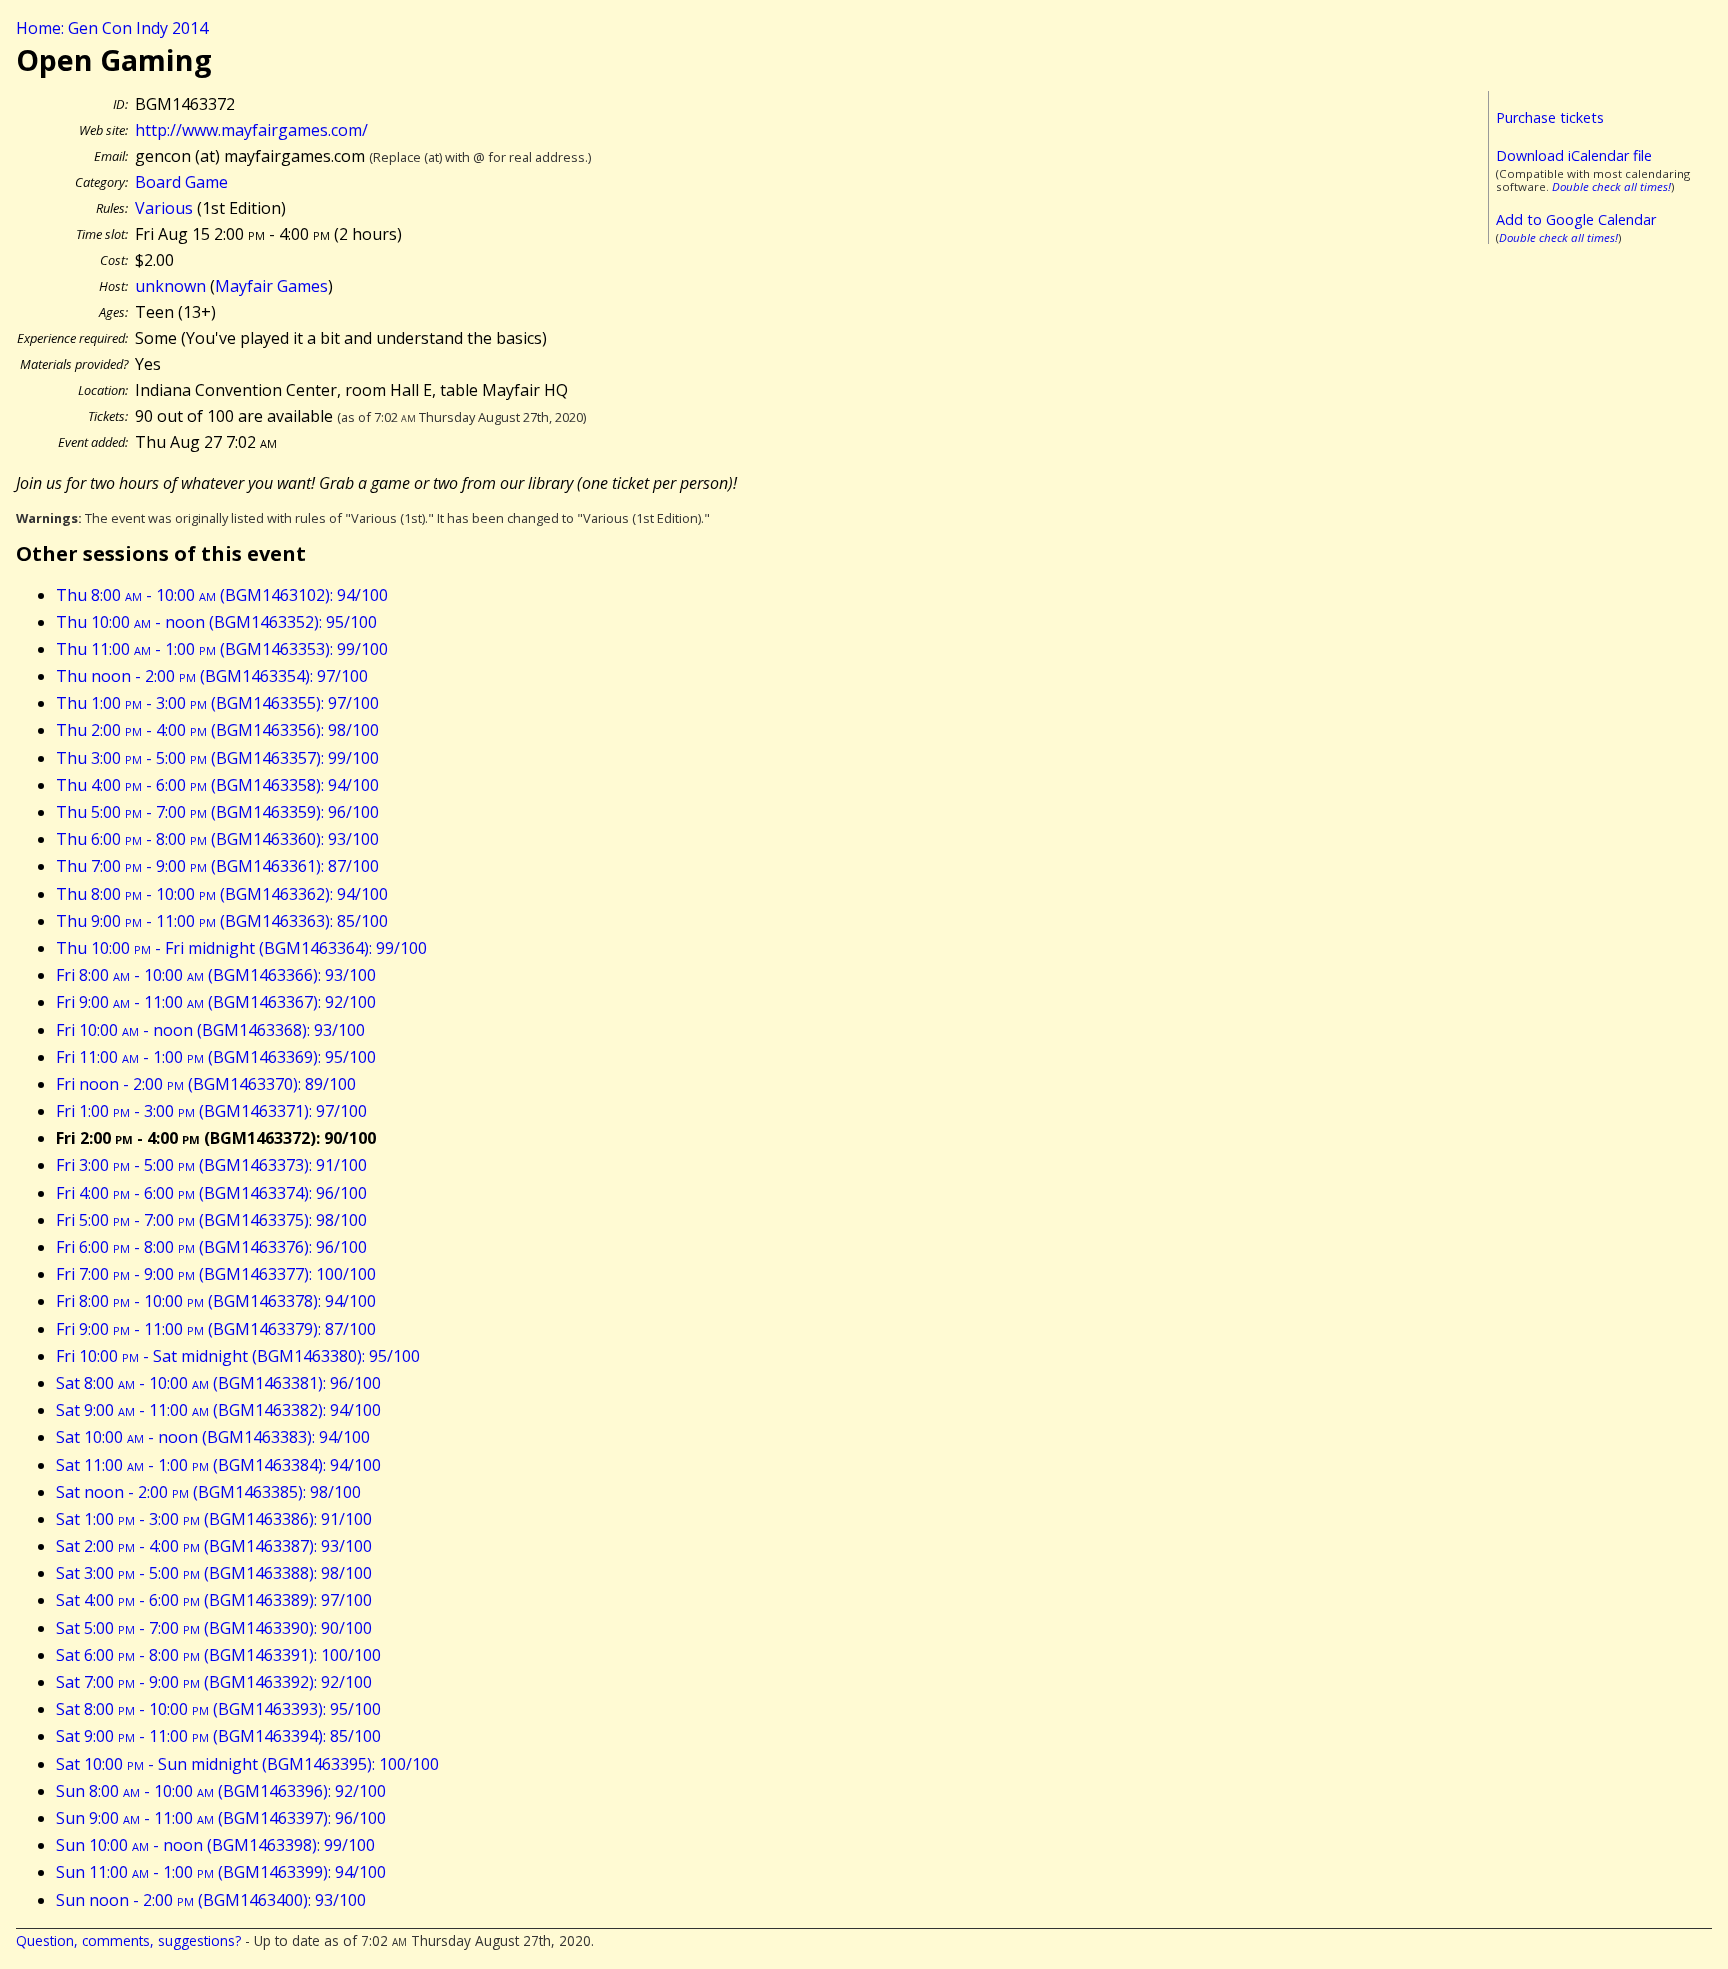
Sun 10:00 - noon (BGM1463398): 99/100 (215, 1845)
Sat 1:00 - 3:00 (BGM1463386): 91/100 (214, 1519)
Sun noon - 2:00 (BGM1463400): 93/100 (211, 1900)
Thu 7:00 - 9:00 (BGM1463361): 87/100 (217, 866)
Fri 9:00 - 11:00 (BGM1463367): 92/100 (216, 1002)
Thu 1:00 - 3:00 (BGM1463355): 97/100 (217, 703)
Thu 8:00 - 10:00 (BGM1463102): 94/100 (222, 595)
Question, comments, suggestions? (128, 1940)
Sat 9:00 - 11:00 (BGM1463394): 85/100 (218, 1736)
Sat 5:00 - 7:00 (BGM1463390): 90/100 (214, 1628)
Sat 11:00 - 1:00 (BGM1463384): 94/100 (218, 1465)
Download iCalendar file (1574, 155)
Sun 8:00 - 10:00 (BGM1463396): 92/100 (221, 1791)
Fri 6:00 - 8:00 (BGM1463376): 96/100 (211, 1247)
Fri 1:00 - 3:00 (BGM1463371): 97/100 (211, 1111)
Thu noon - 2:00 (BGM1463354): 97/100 (212, 676)
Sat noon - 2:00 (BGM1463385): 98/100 (208, 1492)
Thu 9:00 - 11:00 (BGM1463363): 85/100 (222, 921)
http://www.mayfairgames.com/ (251, 130)
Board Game (181, 182)
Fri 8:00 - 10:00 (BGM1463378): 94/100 (216, 1301)
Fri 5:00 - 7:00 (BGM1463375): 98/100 (211, 1220)
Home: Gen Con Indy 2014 (112, 28)
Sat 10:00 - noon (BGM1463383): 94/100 (213, 1437)
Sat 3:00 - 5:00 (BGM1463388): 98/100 (214, 1573)
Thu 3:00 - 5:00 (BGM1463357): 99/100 (217, 758)
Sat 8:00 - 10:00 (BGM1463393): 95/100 (218, 1709)
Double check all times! (1611, 186)
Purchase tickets (1550, 117)
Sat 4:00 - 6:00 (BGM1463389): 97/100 (214, 1600)
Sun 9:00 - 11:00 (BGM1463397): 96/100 (221, 1818)
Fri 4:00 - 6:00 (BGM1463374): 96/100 (211, 1193)
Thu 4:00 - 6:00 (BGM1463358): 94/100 (217, 785)
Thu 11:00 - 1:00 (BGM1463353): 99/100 (222, 649)
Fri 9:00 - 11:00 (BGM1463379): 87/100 (216, 1329)
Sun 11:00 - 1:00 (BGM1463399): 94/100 (221, 1872)
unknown (170, 286)
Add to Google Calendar (1576, 219)
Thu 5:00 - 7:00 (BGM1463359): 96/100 (217, 812)
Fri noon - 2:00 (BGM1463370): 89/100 (206, 1084)
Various (164, 208)
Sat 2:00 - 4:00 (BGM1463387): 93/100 (214, 1546)
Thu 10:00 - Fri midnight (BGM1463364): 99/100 (241, 948)
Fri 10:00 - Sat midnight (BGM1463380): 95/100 (238, 1356)
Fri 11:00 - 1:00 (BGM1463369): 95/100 (216, 1057)
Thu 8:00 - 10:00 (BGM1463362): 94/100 (222, 894)
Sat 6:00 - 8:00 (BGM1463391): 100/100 (218, 1655)
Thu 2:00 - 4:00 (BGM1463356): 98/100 (217, 730)
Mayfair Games (271, 286)
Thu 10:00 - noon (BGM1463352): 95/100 (216, 622)
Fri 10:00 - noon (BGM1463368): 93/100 (210, 1030)
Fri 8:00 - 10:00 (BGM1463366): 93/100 (216, 975)
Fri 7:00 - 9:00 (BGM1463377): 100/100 (216, 1274)
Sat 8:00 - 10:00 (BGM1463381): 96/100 (218, 1383)
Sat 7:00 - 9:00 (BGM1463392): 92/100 (214, 1682)
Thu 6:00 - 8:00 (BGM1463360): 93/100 (217, 839)
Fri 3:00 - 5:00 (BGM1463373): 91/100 (211, 1165)
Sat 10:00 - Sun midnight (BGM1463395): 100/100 (247, 1764)
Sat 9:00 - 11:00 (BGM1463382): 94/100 (218, 1410)
